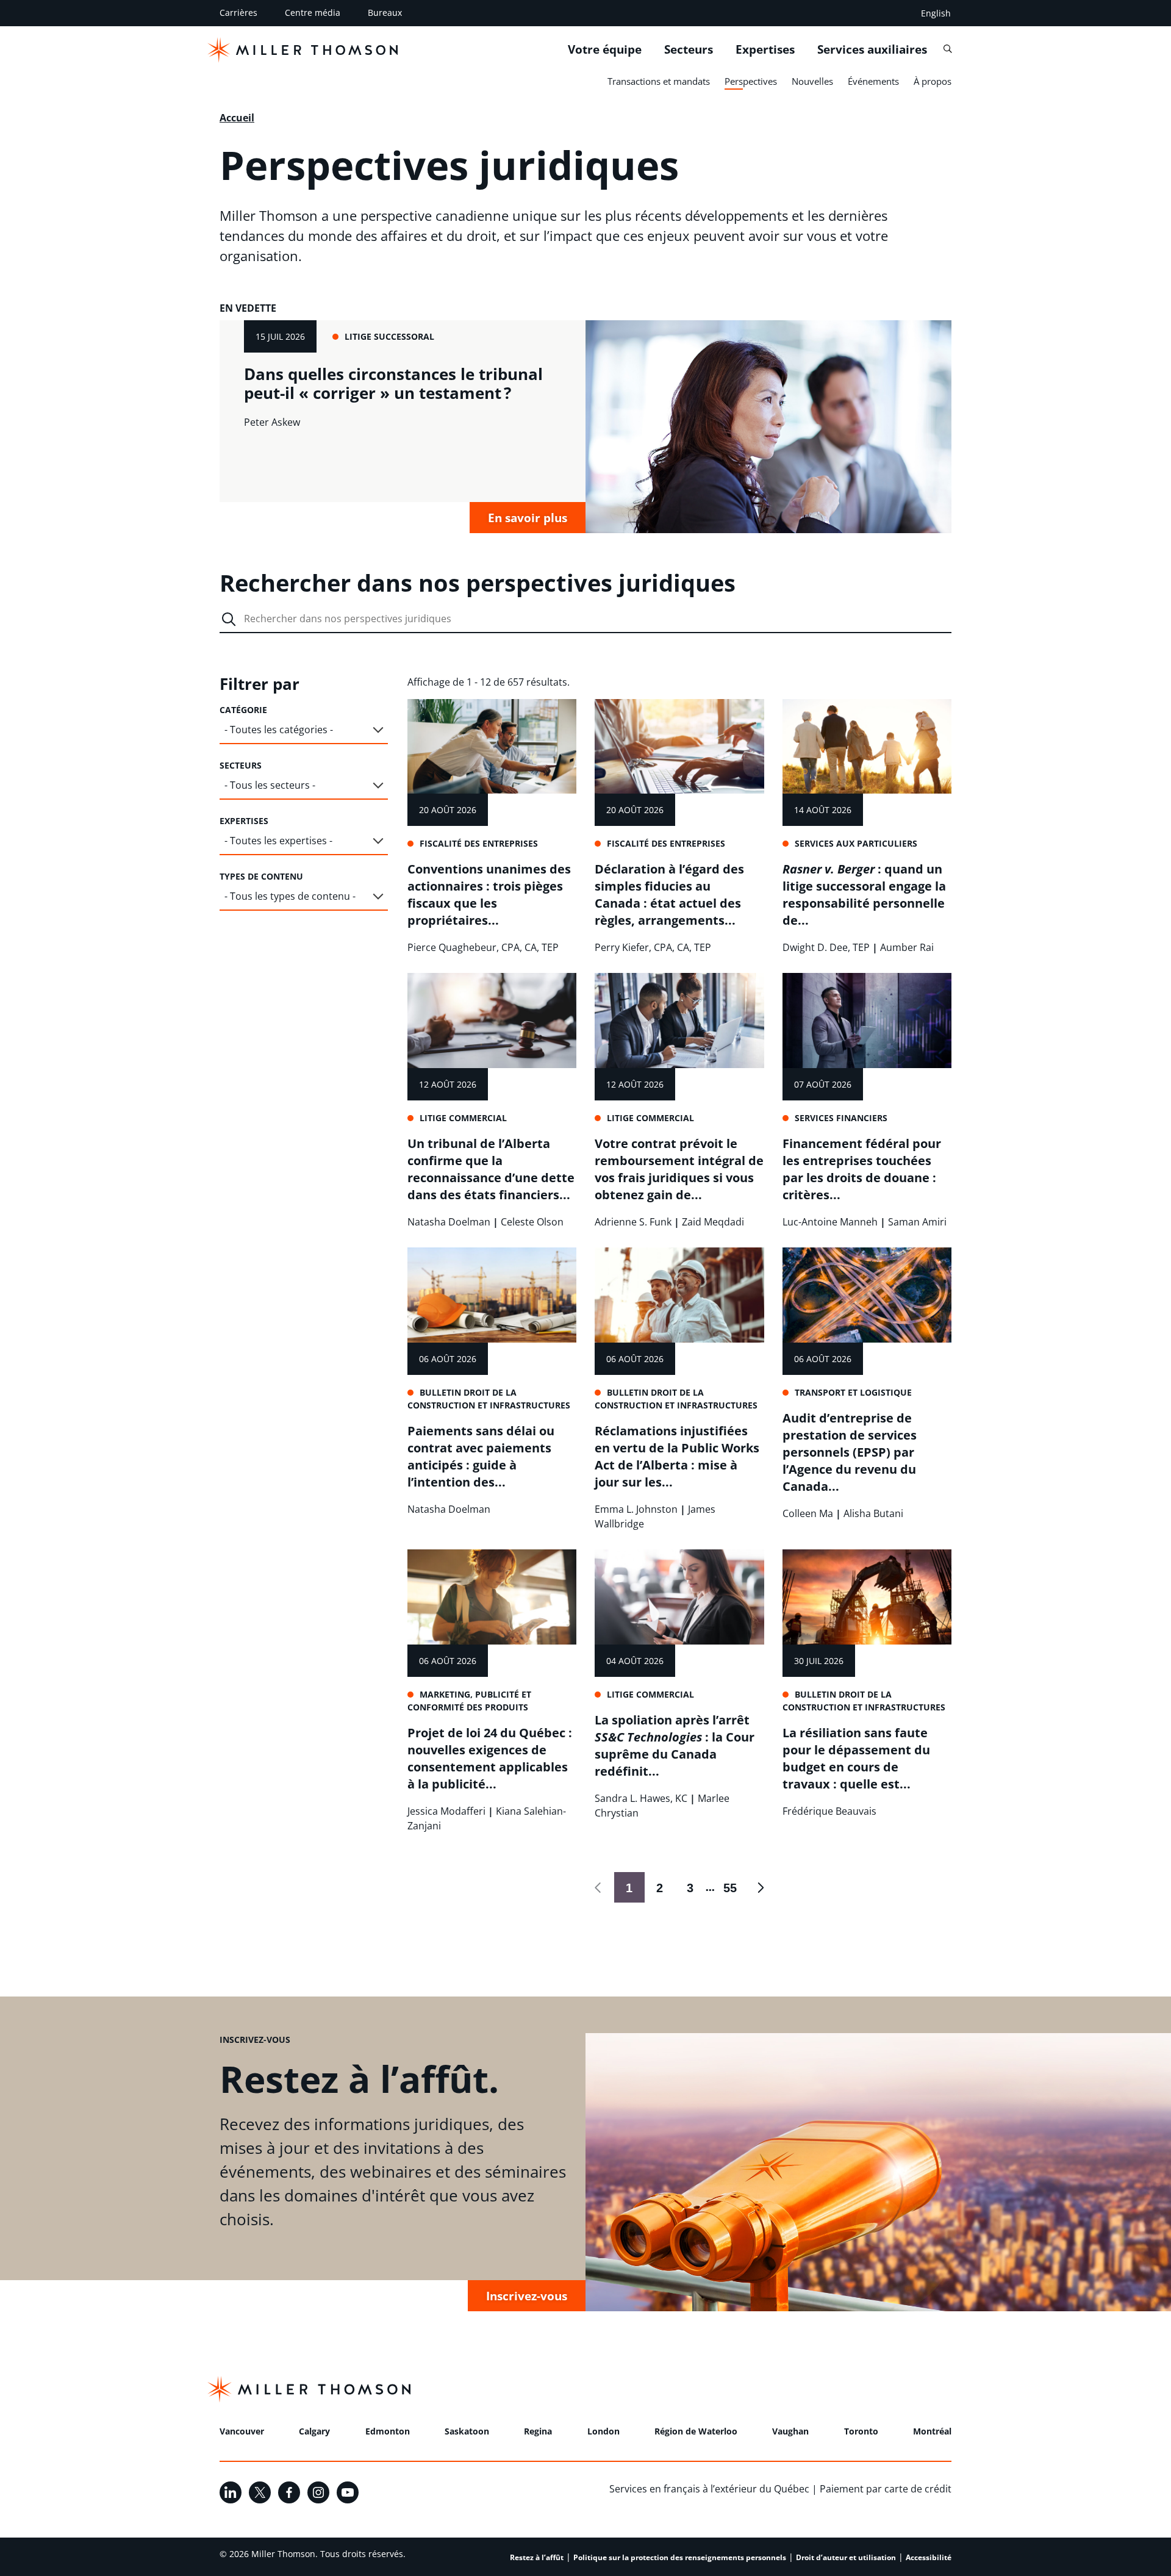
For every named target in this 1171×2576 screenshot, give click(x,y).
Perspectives (751, 81)
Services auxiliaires (872, 49)
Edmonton (388, 2431)
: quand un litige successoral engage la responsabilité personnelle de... (864, 895)
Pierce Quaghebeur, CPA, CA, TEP (483, 947)
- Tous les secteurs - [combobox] (270, 785)
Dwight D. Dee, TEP (826, 947)
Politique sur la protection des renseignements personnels (680, 2557)
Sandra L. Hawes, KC (641, 1798)
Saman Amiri (917, 1222)
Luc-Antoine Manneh (830, 1222)
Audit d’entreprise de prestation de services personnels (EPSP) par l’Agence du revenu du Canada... (850, 1452)
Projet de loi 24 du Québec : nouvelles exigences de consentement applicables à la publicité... (490, 1758)
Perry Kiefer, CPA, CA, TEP (653, 947)
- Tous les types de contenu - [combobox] (290, 896)
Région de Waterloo (696, 2431)
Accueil (237, 118)
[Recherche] (947, 49)
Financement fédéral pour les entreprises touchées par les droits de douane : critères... (862, 1169)
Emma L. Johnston (636, 1509)
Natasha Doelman (449, 1222)
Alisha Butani (873, 1513)
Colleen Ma (808, 1513)
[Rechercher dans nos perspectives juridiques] (229, 619)
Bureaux (385, 13)
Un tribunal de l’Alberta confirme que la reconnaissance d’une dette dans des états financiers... (491, 1169)
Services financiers (841, 1118)
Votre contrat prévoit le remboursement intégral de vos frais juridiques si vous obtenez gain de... (679, 1169)
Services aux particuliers (856, 843)
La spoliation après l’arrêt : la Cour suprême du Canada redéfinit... (675, 1745)
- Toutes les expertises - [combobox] (278, 841)
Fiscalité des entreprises (479, 843)
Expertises (765, 49)
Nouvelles (812, 81)
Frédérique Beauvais (829, 1811)
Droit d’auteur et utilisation (846, 2557)
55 (726, 1888)
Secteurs (689, 49)
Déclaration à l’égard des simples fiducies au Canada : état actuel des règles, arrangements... (669, 895)
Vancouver (242, 2431)
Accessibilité (929, 2557)
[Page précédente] (599, 1887)
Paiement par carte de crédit (886, 2489)
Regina (538, 2431)
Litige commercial (463, 1118)
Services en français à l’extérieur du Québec (709, 2489)
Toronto (861, 2431)
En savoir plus (528, 518)
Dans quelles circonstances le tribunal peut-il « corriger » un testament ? (393, 383)
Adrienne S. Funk (633, 1222)
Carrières (238, 13)
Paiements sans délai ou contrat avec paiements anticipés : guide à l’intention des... (481, 1456)
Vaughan (790, 2431)
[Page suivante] (761, 1887)
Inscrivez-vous (527, 2296)
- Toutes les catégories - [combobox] (279, 730)
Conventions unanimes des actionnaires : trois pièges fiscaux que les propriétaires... (489, 895)
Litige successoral (389, 336)
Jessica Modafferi (446, 1811)
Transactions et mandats (659, 81)
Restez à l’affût (537, 2557)
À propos (933, 81)
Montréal (932, 2431)
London (603, 2431)
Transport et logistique (853, 1392)
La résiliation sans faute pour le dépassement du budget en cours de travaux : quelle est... (856, 1758)
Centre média (313, 13)
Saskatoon (467, 2431)
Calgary (314, 2431)
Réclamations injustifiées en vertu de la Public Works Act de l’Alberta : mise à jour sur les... (677, 1456)
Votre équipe (605, 49)
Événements (873, 81)
